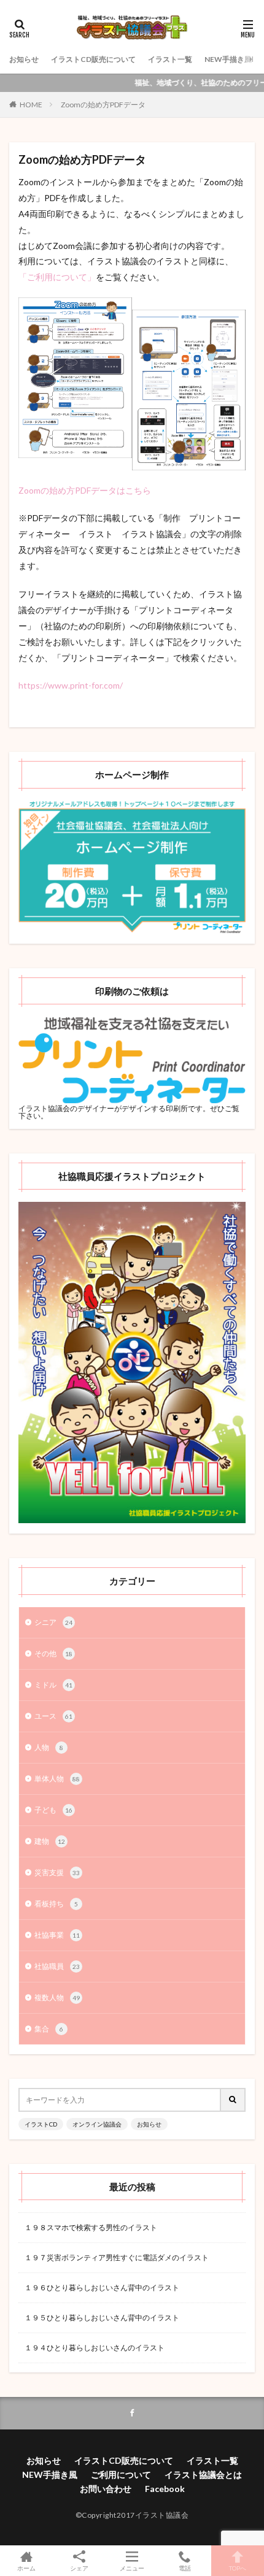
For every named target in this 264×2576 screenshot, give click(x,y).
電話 (185, 2568)
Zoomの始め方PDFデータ (103, 105)
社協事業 (57, 1935)
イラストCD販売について (93, 59)
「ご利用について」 (57, 277)
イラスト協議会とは (203, 2475)
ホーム (26, 2568)
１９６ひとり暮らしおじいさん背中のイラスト (102, 2287)
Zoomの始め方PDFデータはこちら (85, 490)
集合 (49, 2029)
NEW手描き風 (228, 59)
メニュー (132, 2568)
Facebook (165, 2489)
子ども (53, 1810)
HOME (31, 105)
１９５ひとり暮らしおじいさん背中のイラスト (102, 2318)
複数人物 (57, 1997)
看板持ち (56, 1904)
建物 (50, 1841)
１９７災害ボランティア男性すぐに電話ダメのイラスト (117, 2257)
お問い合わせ (106, 2489)
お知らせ (24, 59)
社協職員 (57, 1966)
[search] (233, 2100)
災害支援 (57, 1872)
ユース (53, 1716)
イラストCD (41, 2124)
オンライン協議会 (97, 2124)
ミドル (53, 1685)
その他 (53, 1653)
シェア (79, 2568)
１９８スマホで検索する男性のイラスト (91, 2227)
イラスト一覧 (170, 59)
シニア (53, 1622)
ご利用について (121, 2475)
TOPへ (238, 2568)
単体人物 (57, 1779)
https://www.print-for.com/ (71, 685)
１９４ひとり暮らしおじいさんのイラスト (95, 2348)
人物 (49, 1747)
